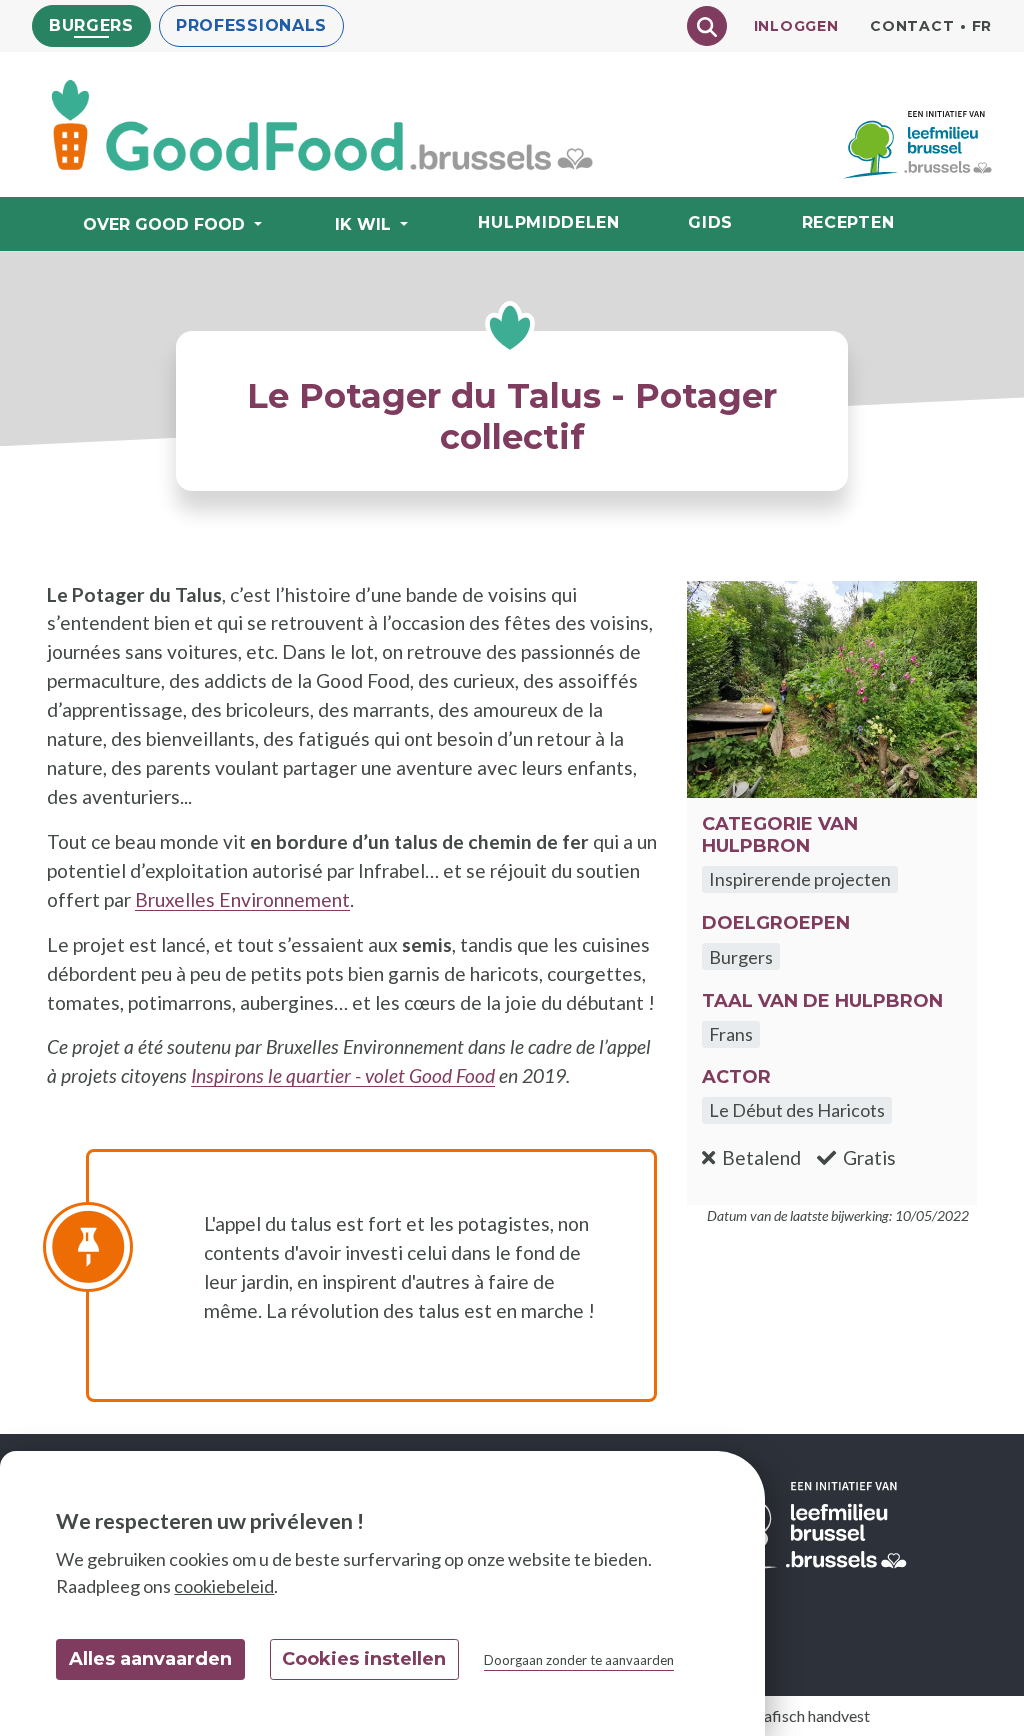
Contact (912, 26)
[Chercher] (707, 26)
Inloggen (796, 26)
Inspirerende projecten (800, 879)
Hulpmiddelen (548, 222)
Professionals (251, 25)
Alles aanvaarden (150, 1659)
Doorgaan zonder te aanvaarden (579, 1660)
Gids (710, 222)
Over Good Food (164, 224)
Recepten (848, 222)
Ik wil (363, 224)
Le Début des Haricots (797, 1110)
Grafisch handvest (808, 1715)
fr (982, 26)
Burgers (91, 25)
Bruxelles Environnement (242, 899)
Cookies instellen (364, 1659)
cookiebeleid (224, 1586)
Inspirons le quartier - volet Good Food (343, 1075)
